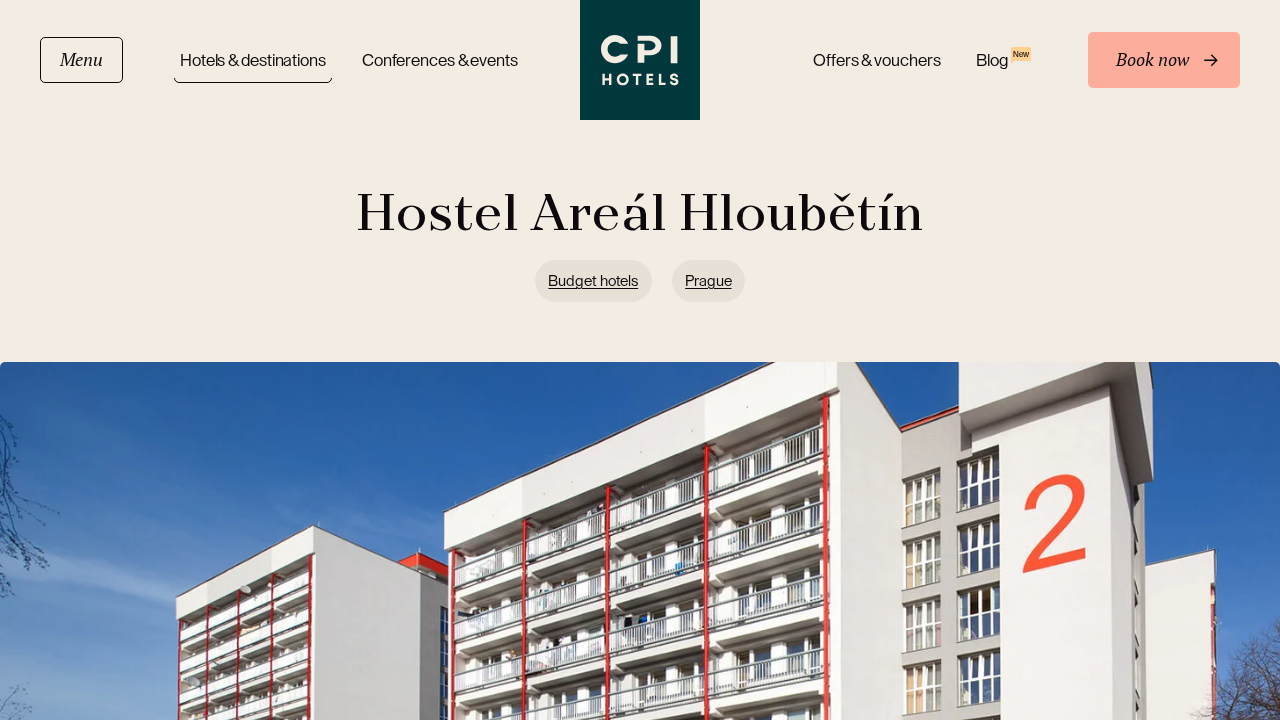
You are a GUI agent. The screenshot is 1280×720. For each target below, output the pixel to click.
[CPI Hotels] (640, 60)
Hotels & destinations (253, 60)
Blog (1002, 59)
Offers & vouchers (876, 60)
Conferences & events (440, 60)
